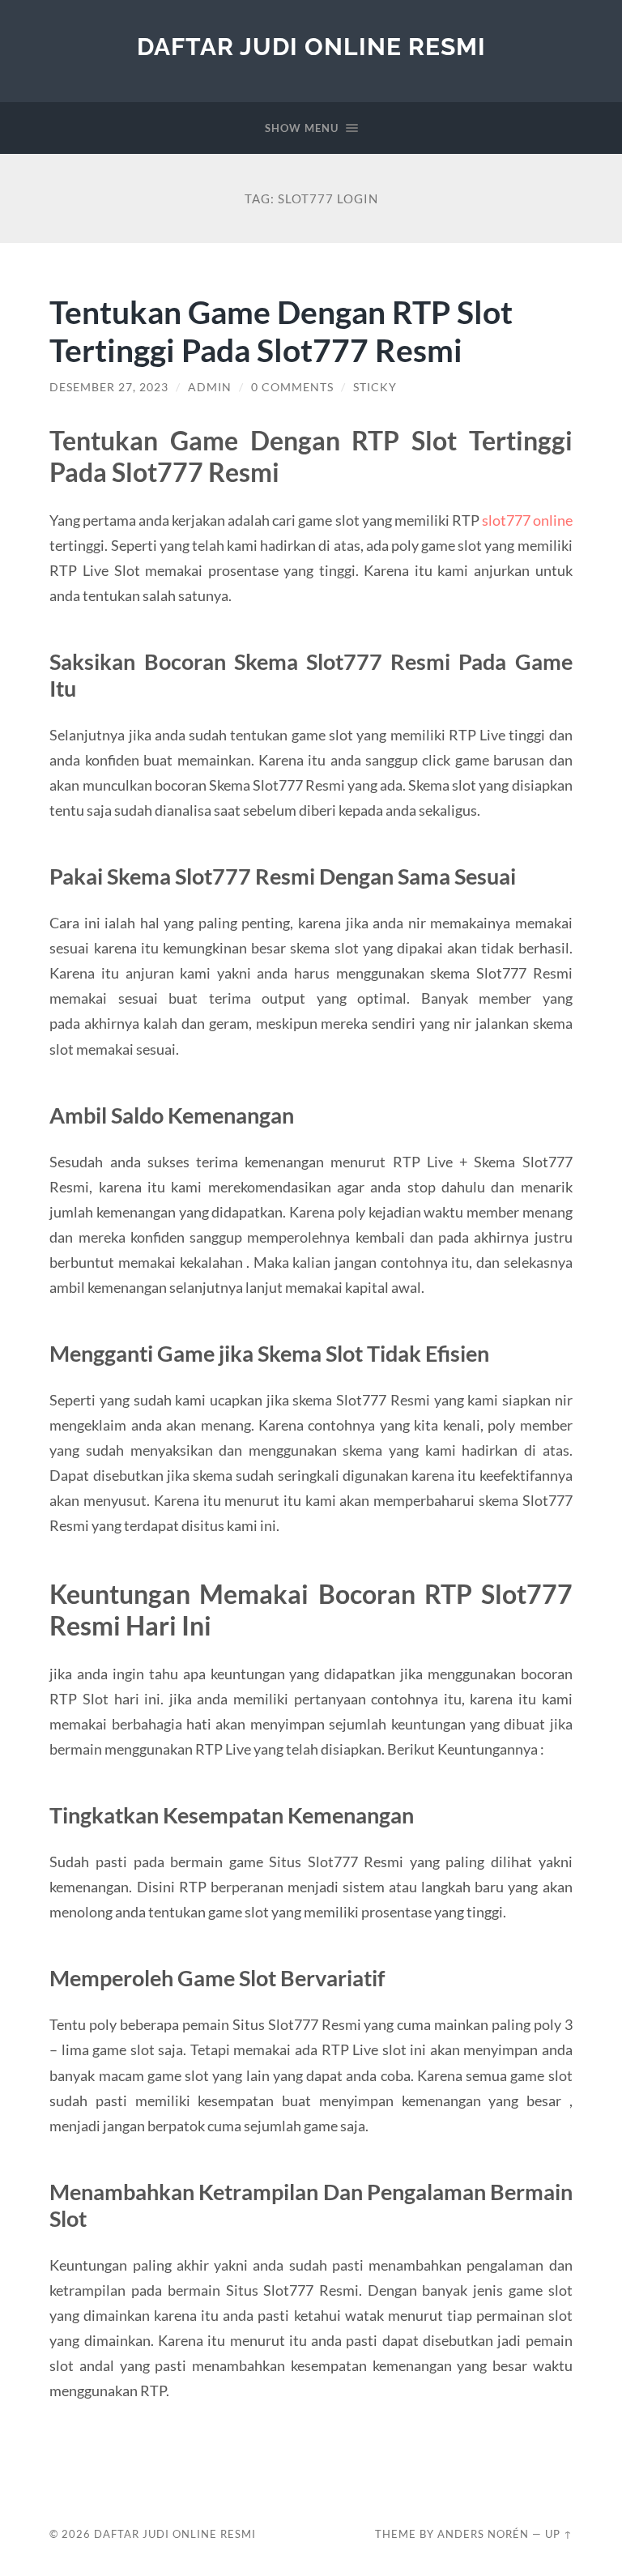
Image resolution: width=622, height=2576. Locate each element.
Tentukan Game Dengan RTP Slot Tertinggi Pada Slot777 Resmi (281, 331)
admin (210, 387)
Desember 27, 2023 (109, 387)
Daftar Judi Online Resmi (311, 47)
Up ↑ (559, 2534)
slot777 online (527, 520)
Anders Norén (483, 2534)
